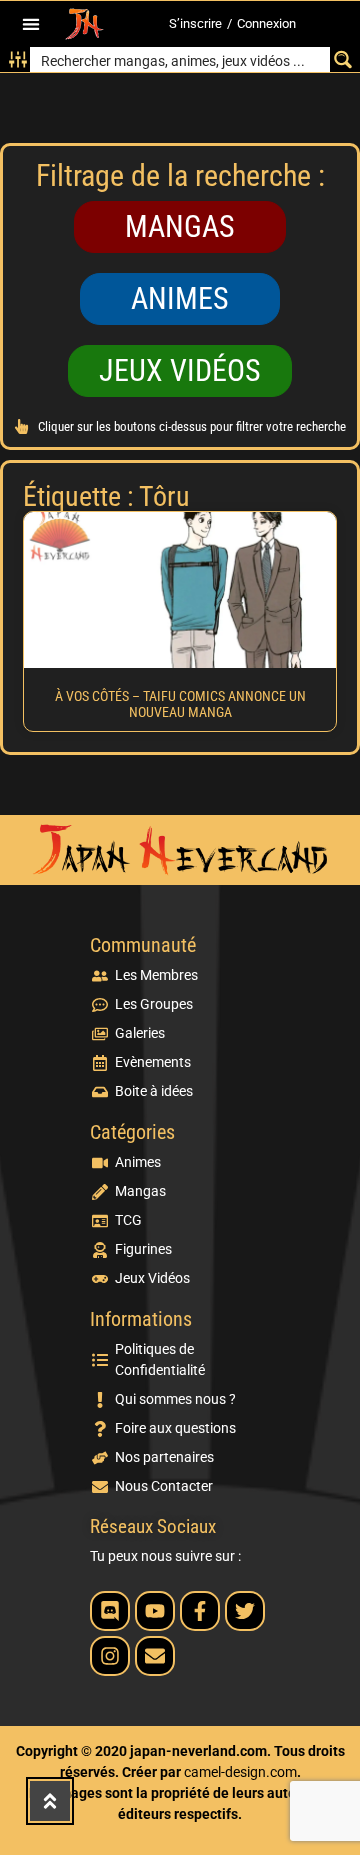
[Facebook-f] (200, 1611)
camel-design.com (240, 1772)
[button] (31, 24)
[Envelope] (155, 1656)
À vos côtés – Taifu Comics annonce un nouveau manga (180, 704)
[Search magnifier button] (342, 59)
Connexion (266, 23)
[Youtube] (155, 1611)
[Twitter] (245, 1611)
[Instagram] (110, 1656)
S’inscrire (195, 23)
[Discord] (110, 1611)
